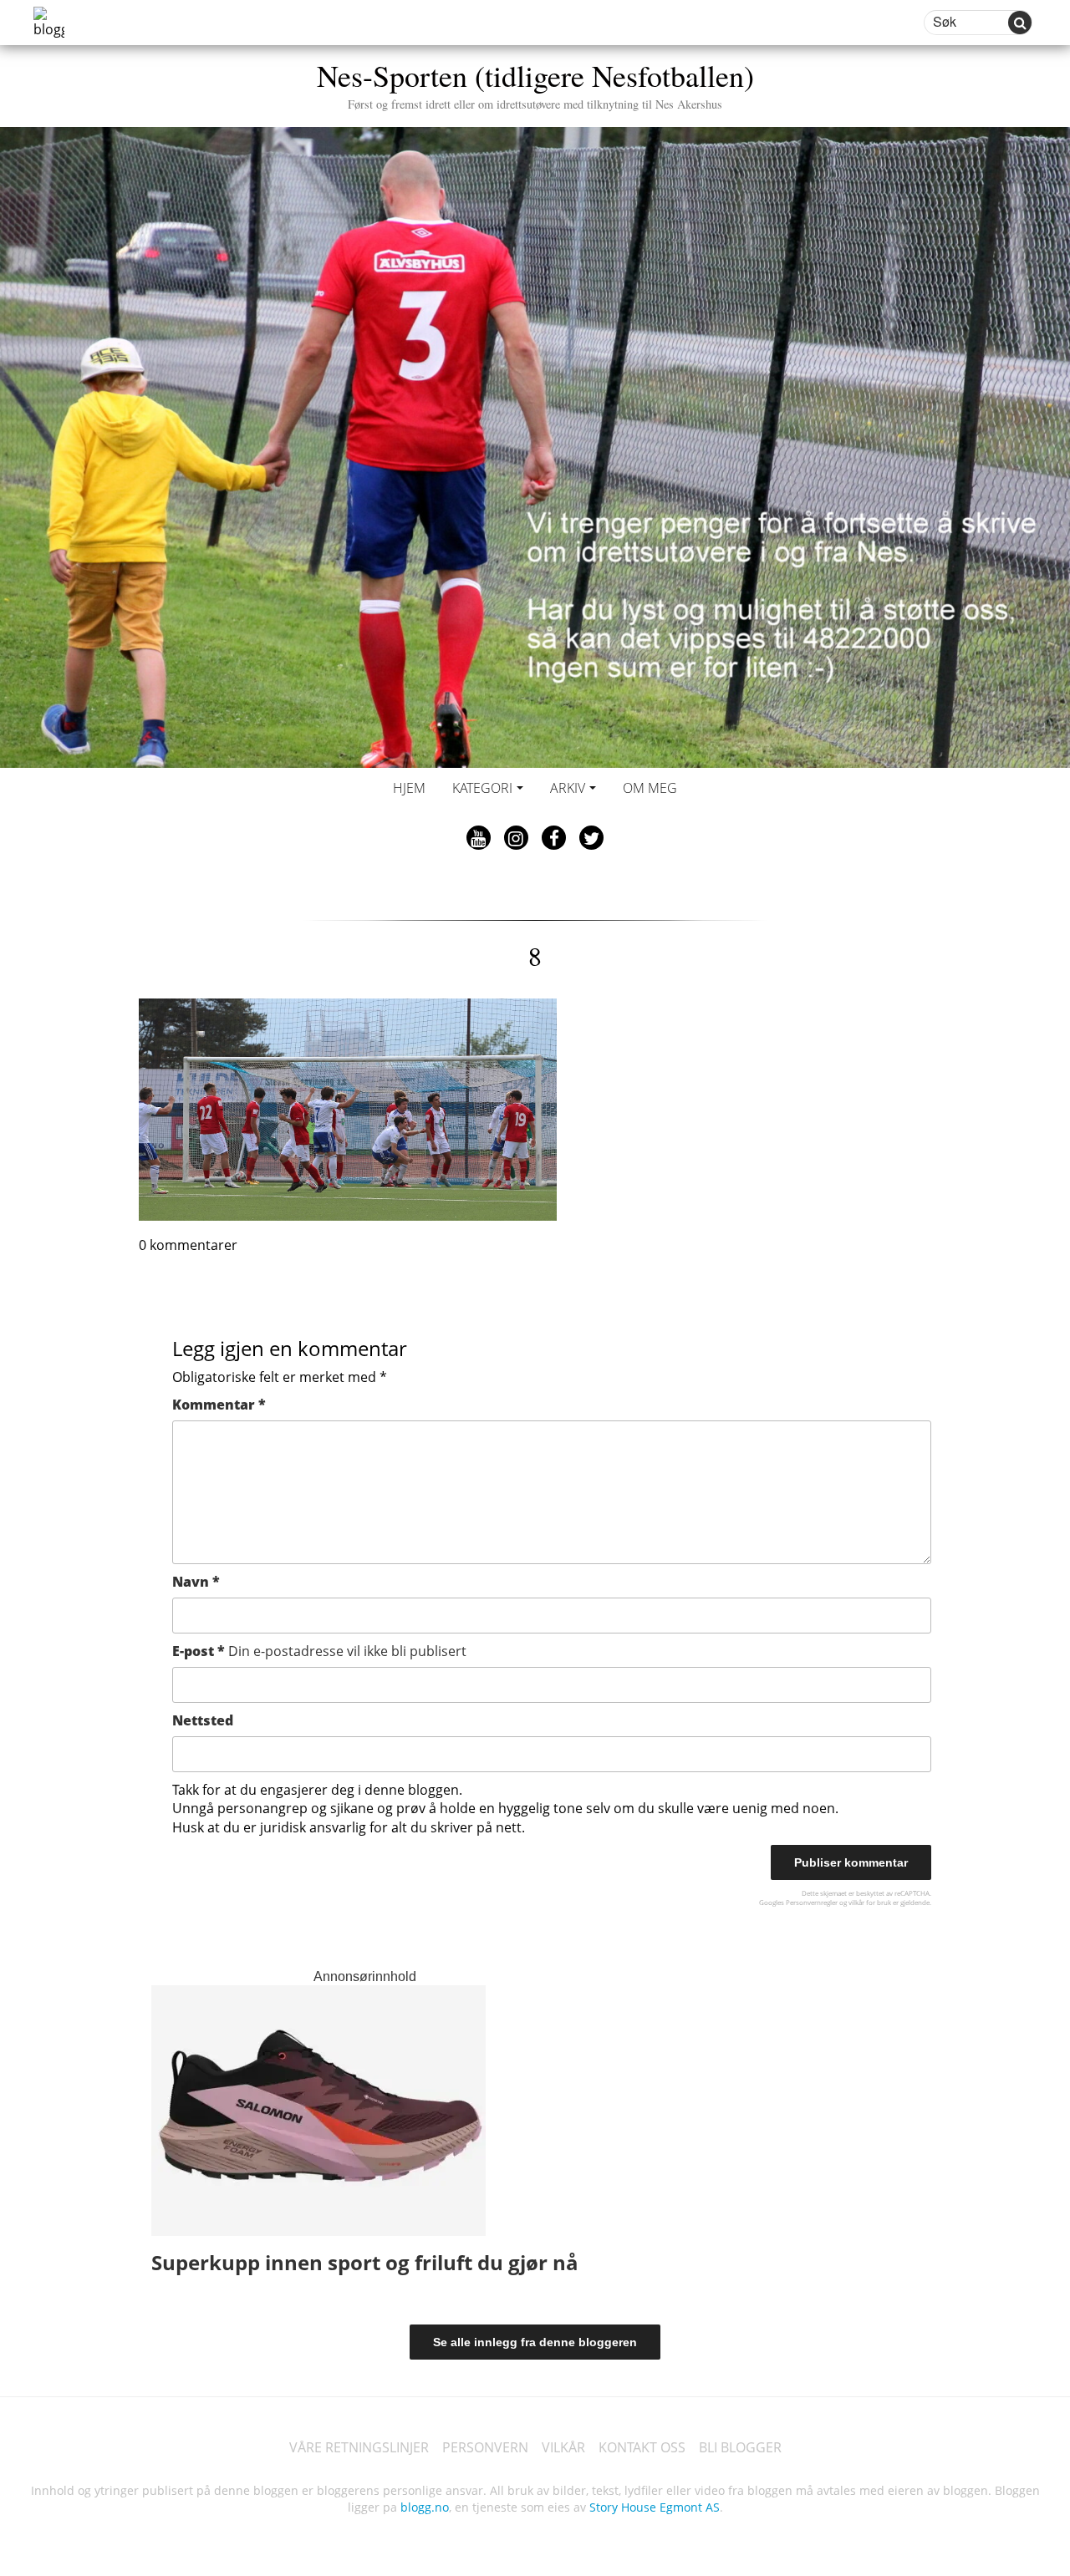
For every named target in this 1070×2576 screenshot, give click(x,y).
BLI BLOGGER (740, 2447)
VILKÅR (563, 2447)
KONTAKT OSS (642, 2447)
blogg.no (425, 2507)
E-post (319, 1651)
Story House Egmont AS (655, 2507)
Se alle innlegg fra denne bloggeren (535, 2342)
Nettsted (203, 1720)
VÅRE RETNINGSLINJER (359, 2447)
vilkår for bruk (870, 1902)
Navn (196, 1582)
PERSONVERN (485, 2447)
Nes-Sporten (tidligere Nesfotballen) (535, 83)
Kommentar (219, 1405)
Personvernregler (812, 1902)
